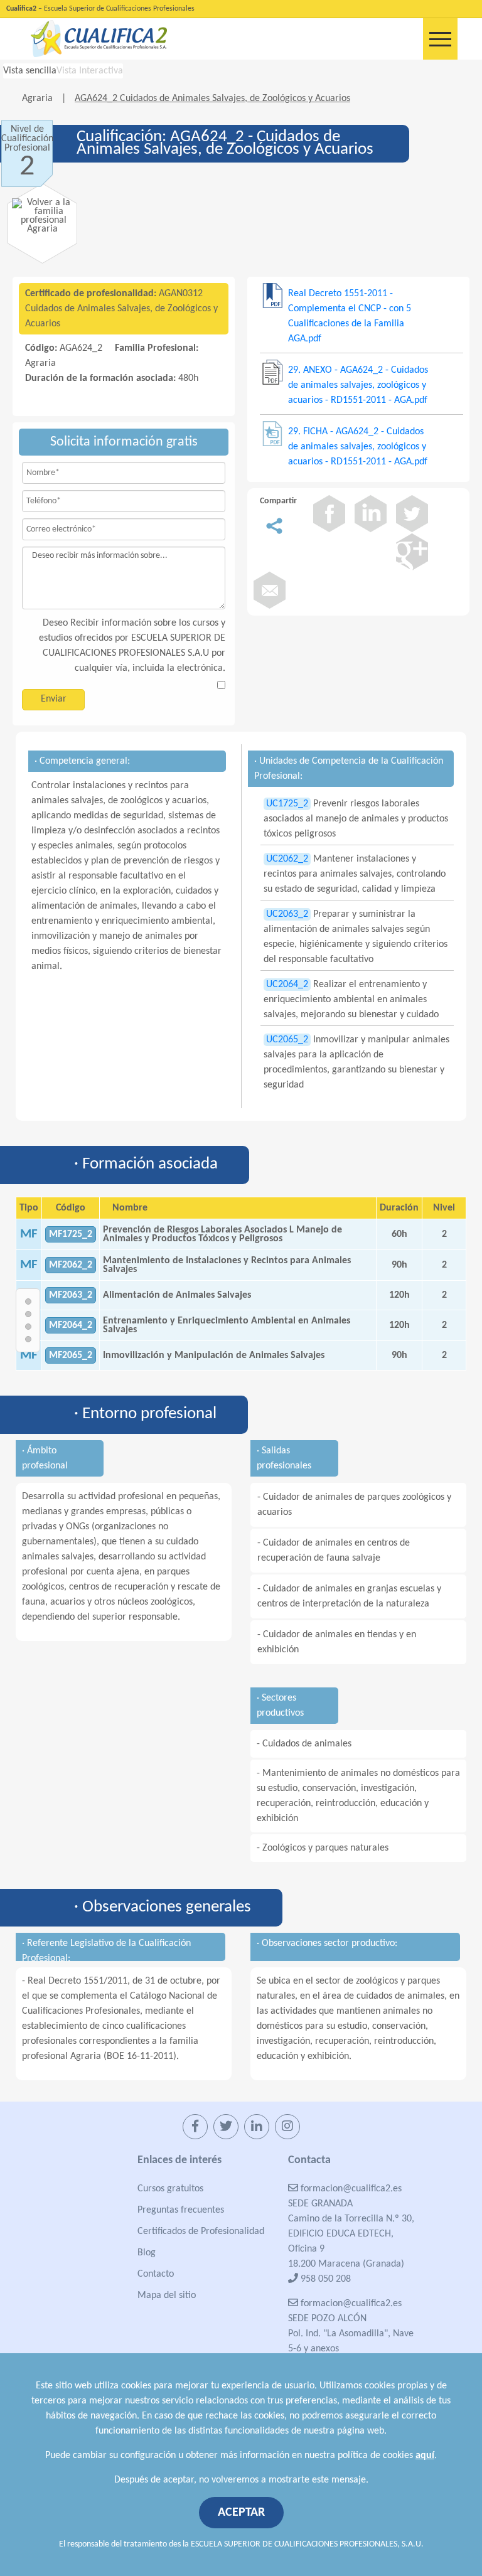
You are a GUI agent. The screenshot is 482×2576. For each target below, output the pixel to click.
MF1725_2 (71, 1234)
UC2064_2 (287, 985)
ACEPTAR (241, 2513)
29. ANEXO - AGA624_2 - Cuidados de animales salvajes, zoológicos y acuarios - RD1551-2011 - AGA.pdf (358, 385)
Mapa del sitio (167, 2295)
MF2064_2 (71, 1325)
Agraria (39, 99)
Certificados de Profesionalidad (201, 2231)
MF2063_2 (71, 1295)
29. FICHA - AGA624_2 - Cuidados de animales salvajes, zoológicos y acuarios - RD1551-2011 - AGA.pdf (358, 447)
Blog (147, 2253)
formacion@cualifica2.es (350, 2189)
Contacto (156, 2274)
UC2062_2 (287, 859)
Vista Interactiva (90, 71)
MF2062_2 (71, 1265)
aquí (425, 2456)
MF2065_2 (71, 1355)
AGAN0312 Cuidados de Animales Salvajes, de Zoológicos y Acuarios (121, 309)
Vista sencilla (30, 71)
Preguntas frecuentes (181, 2210)
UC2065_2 (287, 1040)
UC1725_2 (287, 804)
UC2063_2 (287, 914)
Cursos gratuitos (170, 2189)
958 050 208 (324, 2279)
